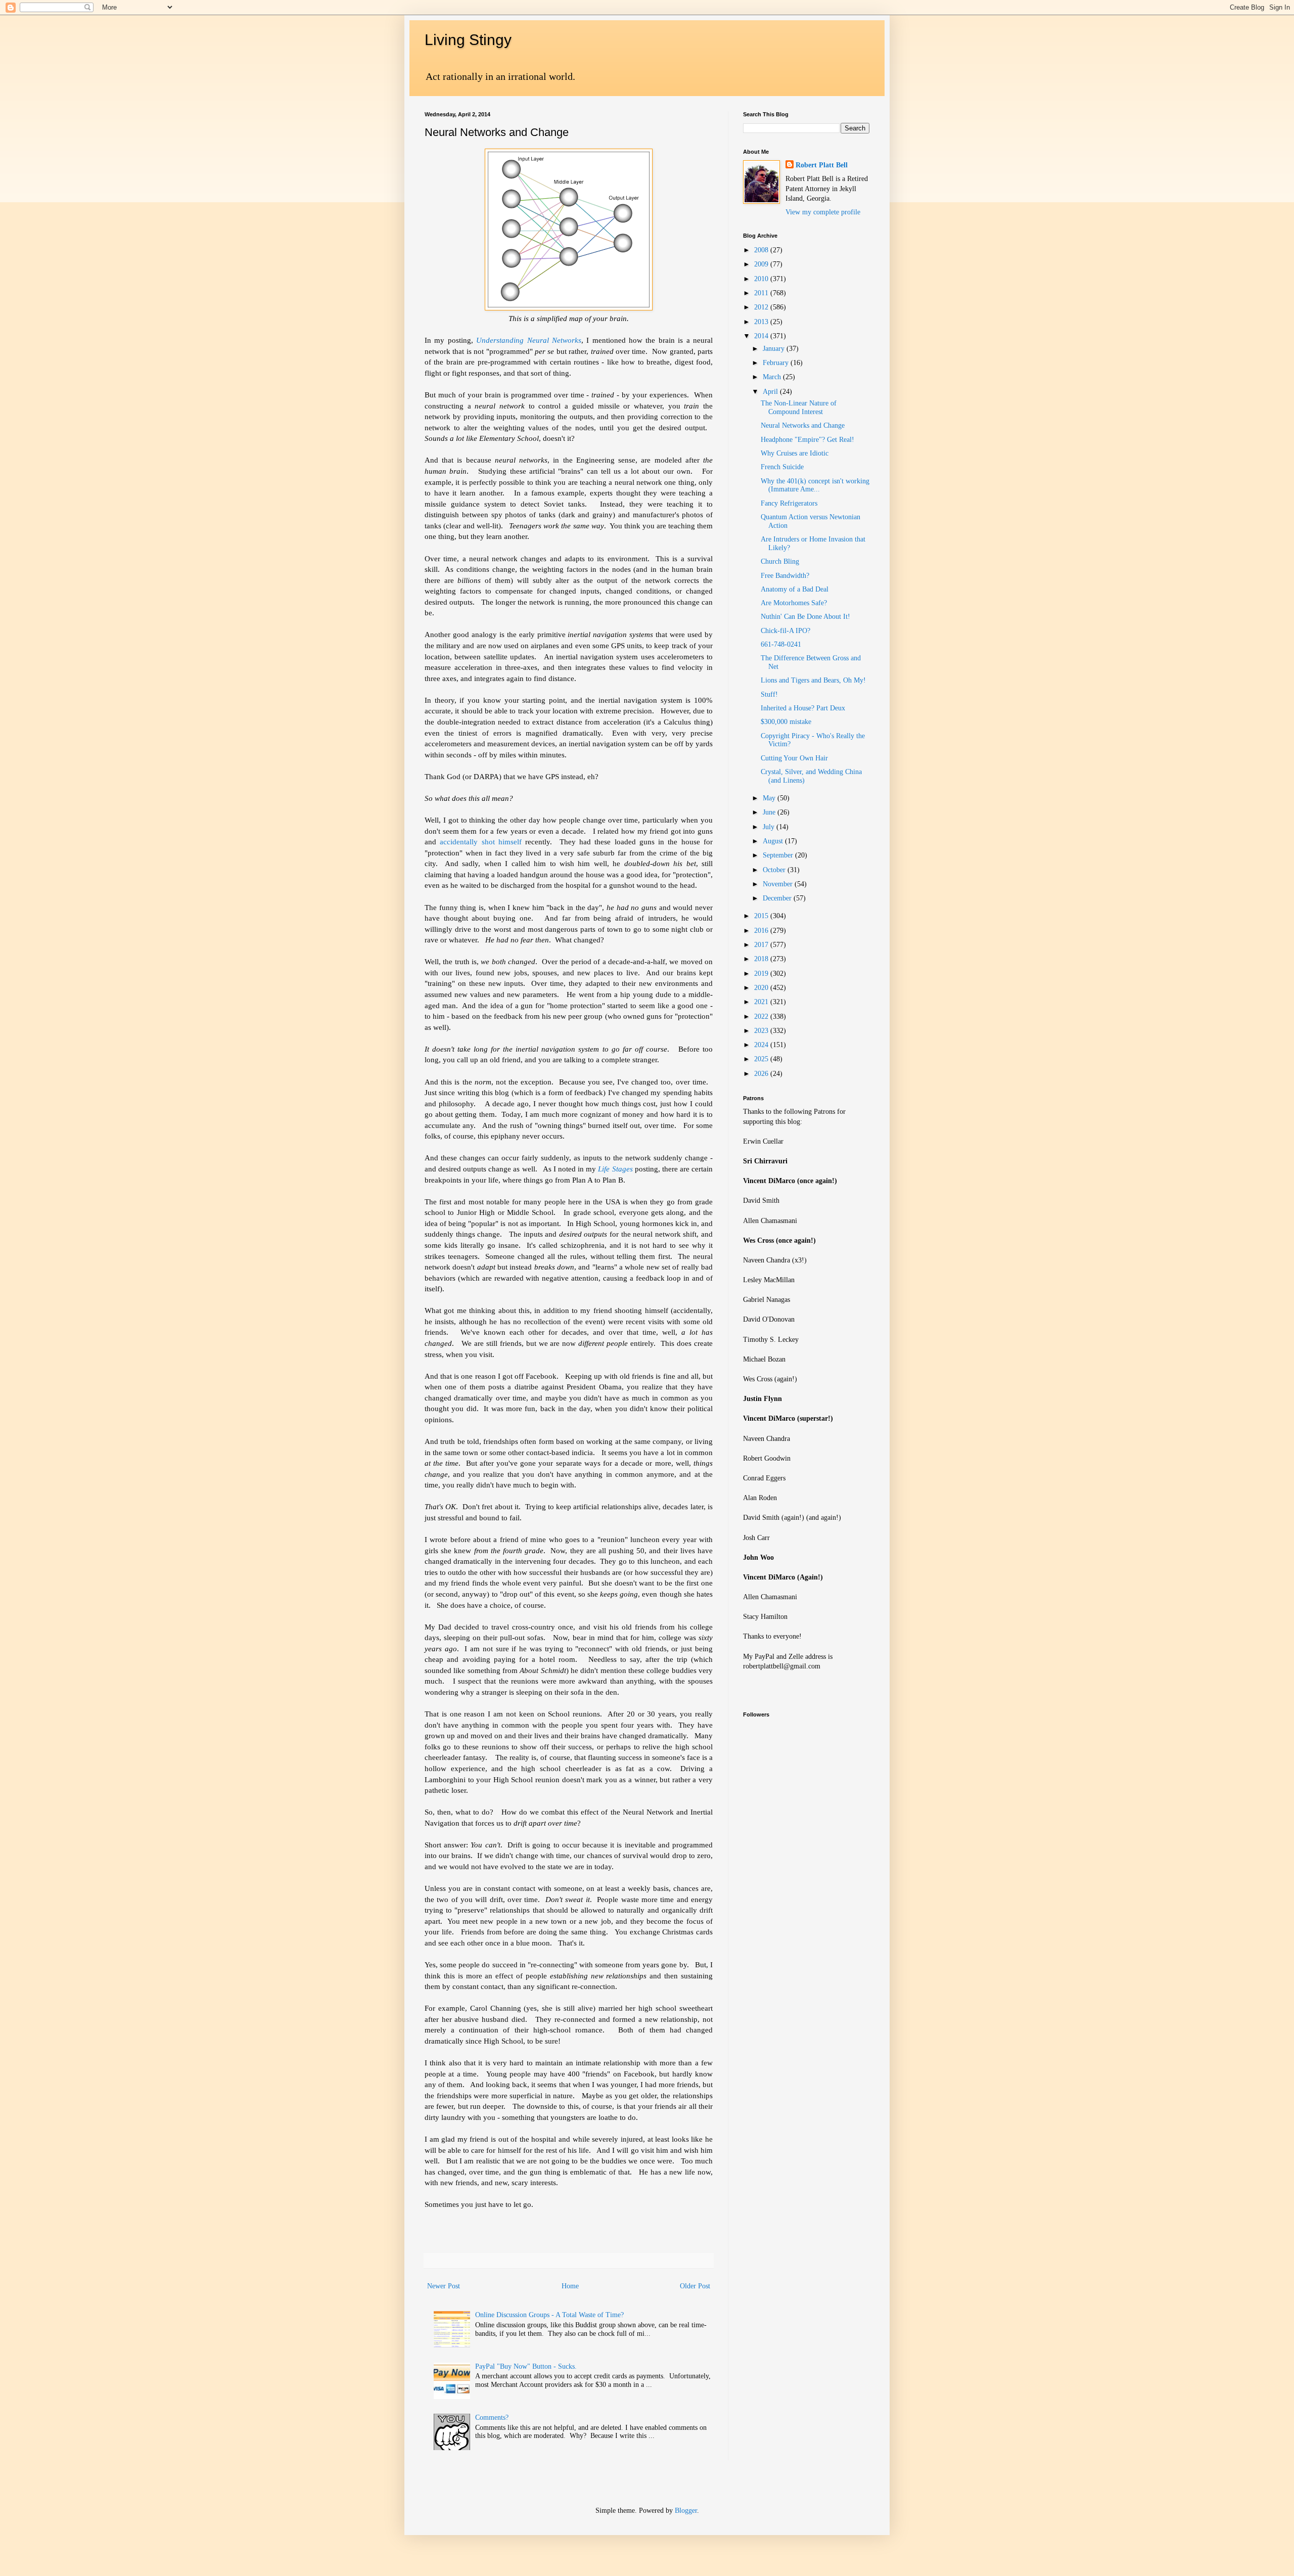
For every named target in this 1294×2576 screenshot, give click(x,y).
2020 (762, 988)
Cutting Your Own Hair (794, 758)
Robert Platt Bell (822, 165)
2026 (762, 1074)
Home (570, 2286)
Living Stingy (468, 40)
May (770, 798)
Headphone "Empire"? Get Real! (807, 440)
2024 (762, 1045)
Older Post (695, 2286)
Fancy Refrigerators (789, 503)
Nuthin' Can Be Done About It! (805, 617)
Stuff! (769, 694)
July (770, 827)
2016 (762, 931)
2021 (762, 1002)
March (773, 377)
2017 (762, 945)
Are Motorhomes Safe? (794, 603)
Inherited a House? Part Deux (803, 708)
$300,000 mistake (786, 722)
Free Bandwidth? (785, 576)
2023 (762, 1031)
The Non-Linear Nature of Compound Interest (799, 408)
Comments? (492, 2417)
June (770, 812)
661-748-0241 (781, 644)
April (771, 392)
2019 (762, 974)
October (775, 870)
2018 (762, 959)
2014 (762, 336)
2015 (762, 916)
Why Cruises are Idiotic (795, 453)
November (779, 884)
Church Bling (780, 561)
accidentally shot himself (482, 842)
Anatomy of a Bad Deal (795, 589)
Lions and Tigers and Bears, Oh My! (813, 680)
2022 (762, 1016)
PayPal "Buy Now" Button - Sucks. (526, 2366)
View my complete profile (823, 212)
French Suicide (782, 467)
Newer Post (444, 2286)
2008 (762, 250)
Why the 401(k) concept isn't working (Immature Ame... (815, 485)
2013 (762, 322)
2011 (762, 293)
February (777, 363)
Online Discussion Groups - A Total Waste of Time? (549, 2315)
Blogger (686, 2511)
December (778, 898)
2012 (762, 307)
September (779, 855)
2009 (762, 264)
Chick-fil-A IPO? (785, 631)
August (774, 841)
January (775, 349)
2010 (762, 279)
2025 (762, 1059)
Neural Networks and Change (803, 425)
